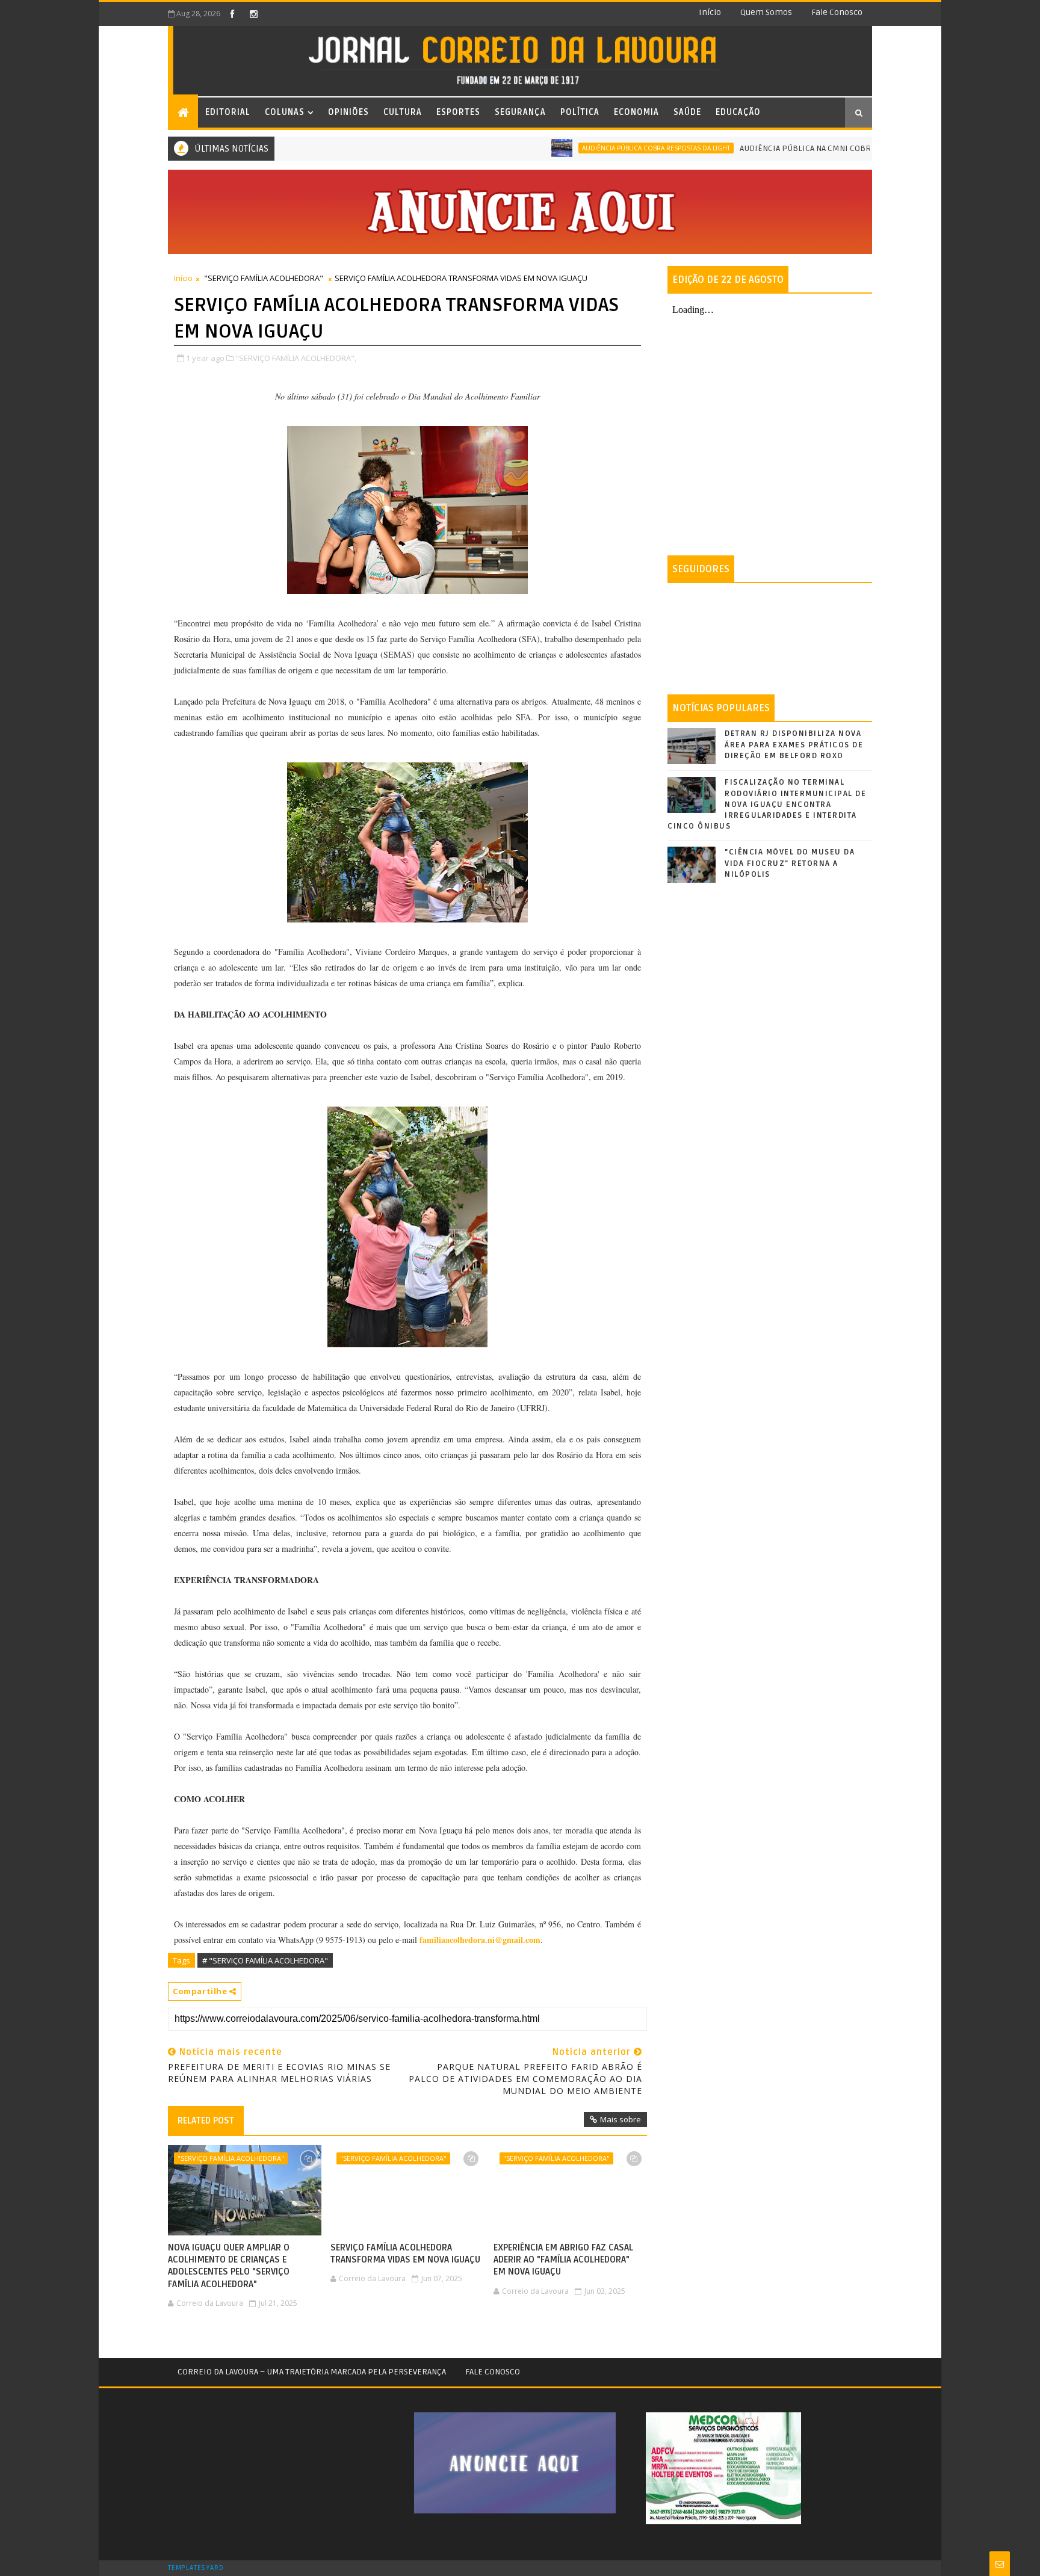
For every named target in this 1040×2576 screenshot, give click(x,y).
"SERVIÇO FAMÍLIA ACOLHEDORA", (296, 358)
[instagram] (253, 14)
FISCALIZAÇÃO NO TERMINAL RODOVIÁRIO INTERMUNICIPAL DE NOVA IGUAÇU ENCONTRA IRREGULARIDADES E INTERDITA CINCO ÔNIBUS (767, 804)
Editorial (228, 112)
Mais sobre (621, 2119)
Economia (636, 112)
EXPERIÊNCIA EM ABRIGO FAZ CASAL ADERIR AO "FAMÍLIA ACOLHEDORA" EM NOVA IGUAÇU (563, 2260)
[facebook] (232, 14)
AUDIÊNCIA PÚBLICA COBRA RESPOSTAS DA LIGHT (597, 148)
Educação (738, 112)
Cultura (403, 112)
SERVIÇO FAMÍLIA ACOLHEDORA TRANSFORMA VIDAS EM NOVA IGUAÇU (405, 2253)
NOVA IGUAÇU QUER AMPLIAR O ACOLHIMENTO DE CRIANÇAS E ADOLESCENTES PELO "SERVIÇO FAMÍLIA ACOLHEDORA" (229, 2266)
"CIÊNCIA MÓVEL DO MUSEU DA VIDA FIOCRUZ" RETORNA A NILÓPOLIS (790, 863)
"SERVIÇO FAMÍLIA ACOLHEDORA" (264, 278)
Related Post (206, 2120)
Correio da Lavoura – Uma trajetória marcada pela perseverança (312, 2372)
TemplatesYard (196, 2568)
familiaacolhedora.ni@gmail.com (480, 1940)
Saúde (687, 112)
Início (710, 12)
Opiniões (348, 112)
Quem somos (766, 12)
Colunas (285, 112)
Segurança (520, 112)
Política (580, 112)
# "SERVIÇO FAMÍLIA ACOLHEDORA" (265, 1960)
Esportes (458, 112)
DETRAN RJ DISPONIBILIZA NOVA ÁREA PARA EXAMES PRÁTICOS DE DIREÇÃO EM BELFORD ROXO (794, 744)
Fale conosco (837, 12)
